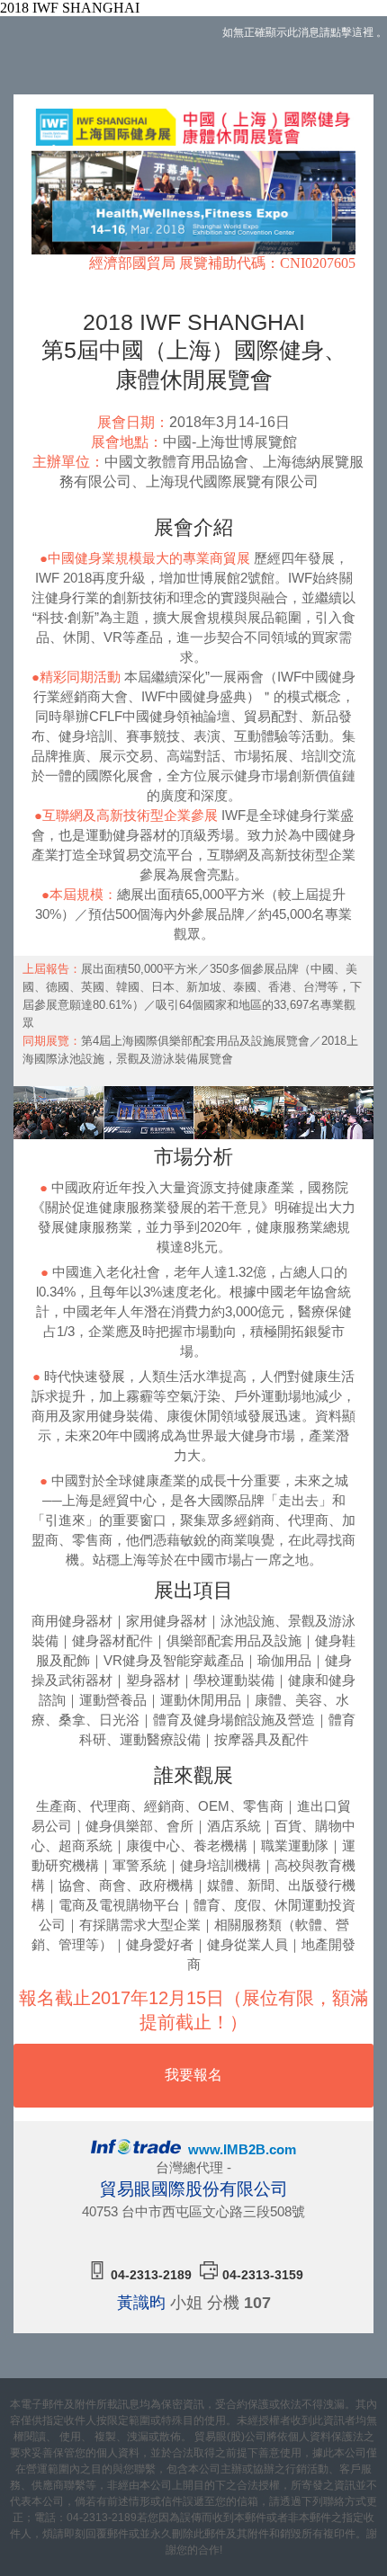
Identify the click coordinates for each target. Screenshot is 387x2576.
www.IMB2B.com (240, 2149)
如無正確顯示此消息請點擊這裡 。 (305, 32)
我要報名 (193, 2075)
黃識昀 (141, 2303)
